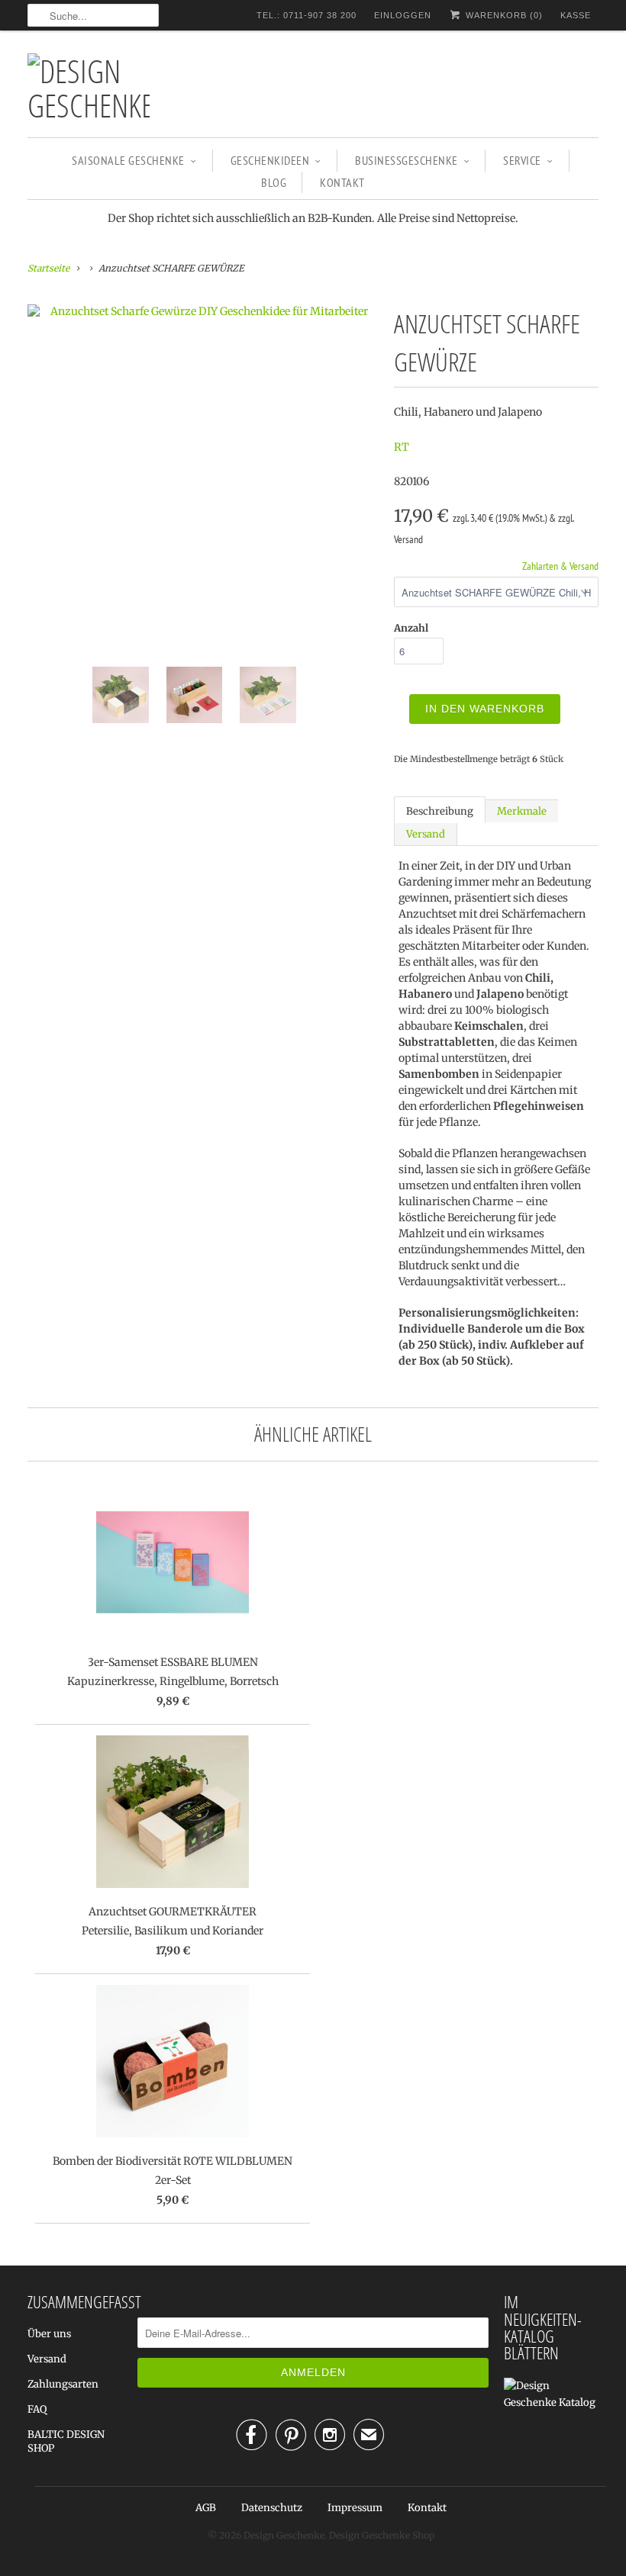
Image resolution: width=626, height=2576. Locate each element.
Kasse (576, 15)
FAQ (37, 2409)
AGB (206, 2508)
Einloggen (403, 15)
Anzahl (411, 628)
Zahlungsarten (63, 2384)
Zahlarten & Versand (560, 566)
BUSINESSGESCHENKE (407, 160)
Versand (426, 834)
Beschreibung (440, 811)
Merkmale (522, 811)
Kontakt (342, 182)
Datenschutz (272, 2508)
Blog (274, 182)
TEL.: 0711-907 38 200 (307, 15)
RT (402, 447)
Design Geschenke (284, 2535)
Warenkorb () (503, 15)
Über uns (49, 2334)
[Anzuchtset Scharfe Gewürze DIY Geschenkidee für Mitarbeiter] (203, 311)
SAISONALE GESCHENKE (128, 160)
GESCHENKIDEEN (270, 160)
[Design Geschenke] (89, 88)
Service (522, 160)
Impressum (355, 2508)
